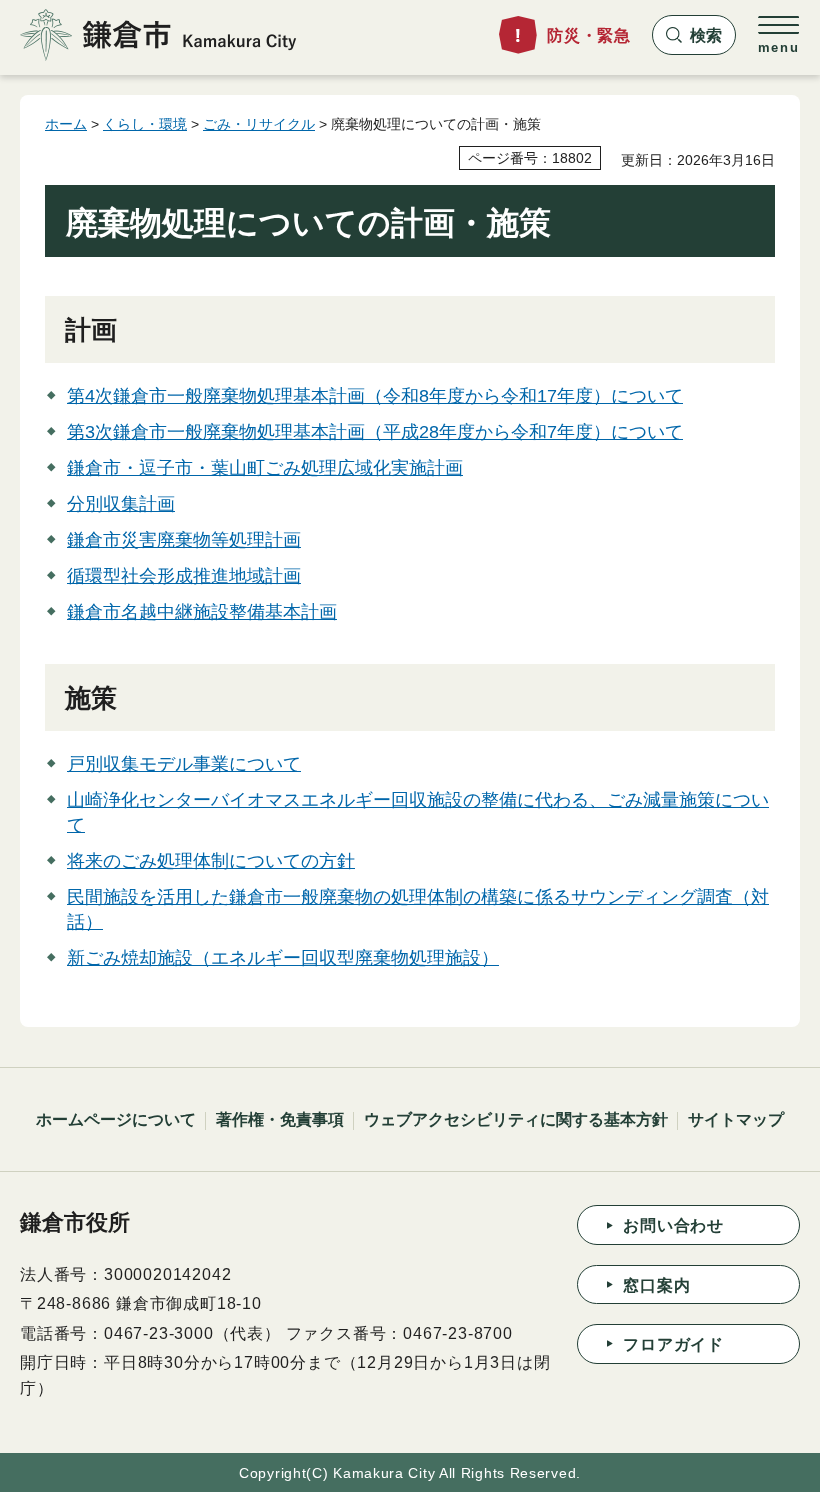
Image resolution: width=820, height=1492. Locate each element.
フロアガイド (673, 1344)
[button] (694, 35)
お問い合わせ (673, 1225)
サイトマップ (736, 1119)
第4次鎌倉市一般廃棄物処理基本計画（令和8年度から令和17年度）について (375, 396)
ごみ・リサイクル (259, 124)
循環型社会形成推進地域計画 (184, 576)
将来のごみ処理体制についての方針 (211, 861)
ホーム (66, 124)
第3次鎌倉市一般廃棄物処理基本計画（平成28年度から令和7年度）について (375, 432)
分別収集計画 (121, 504)
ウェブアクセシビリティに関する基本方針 (516, 1119)
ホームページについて (116, 1119)
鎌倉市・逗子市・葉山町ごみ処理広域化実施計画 (265, 468)
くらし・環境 (145, 124)
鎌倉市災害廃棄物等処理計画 (184, 540)
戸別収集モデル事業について (184, 764)
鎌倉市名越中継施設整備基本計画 (202, 612)
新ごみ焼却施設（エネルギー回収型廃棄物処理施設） (283, 958)
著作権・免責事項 (280, 1119)
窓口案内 (656, 1285)
